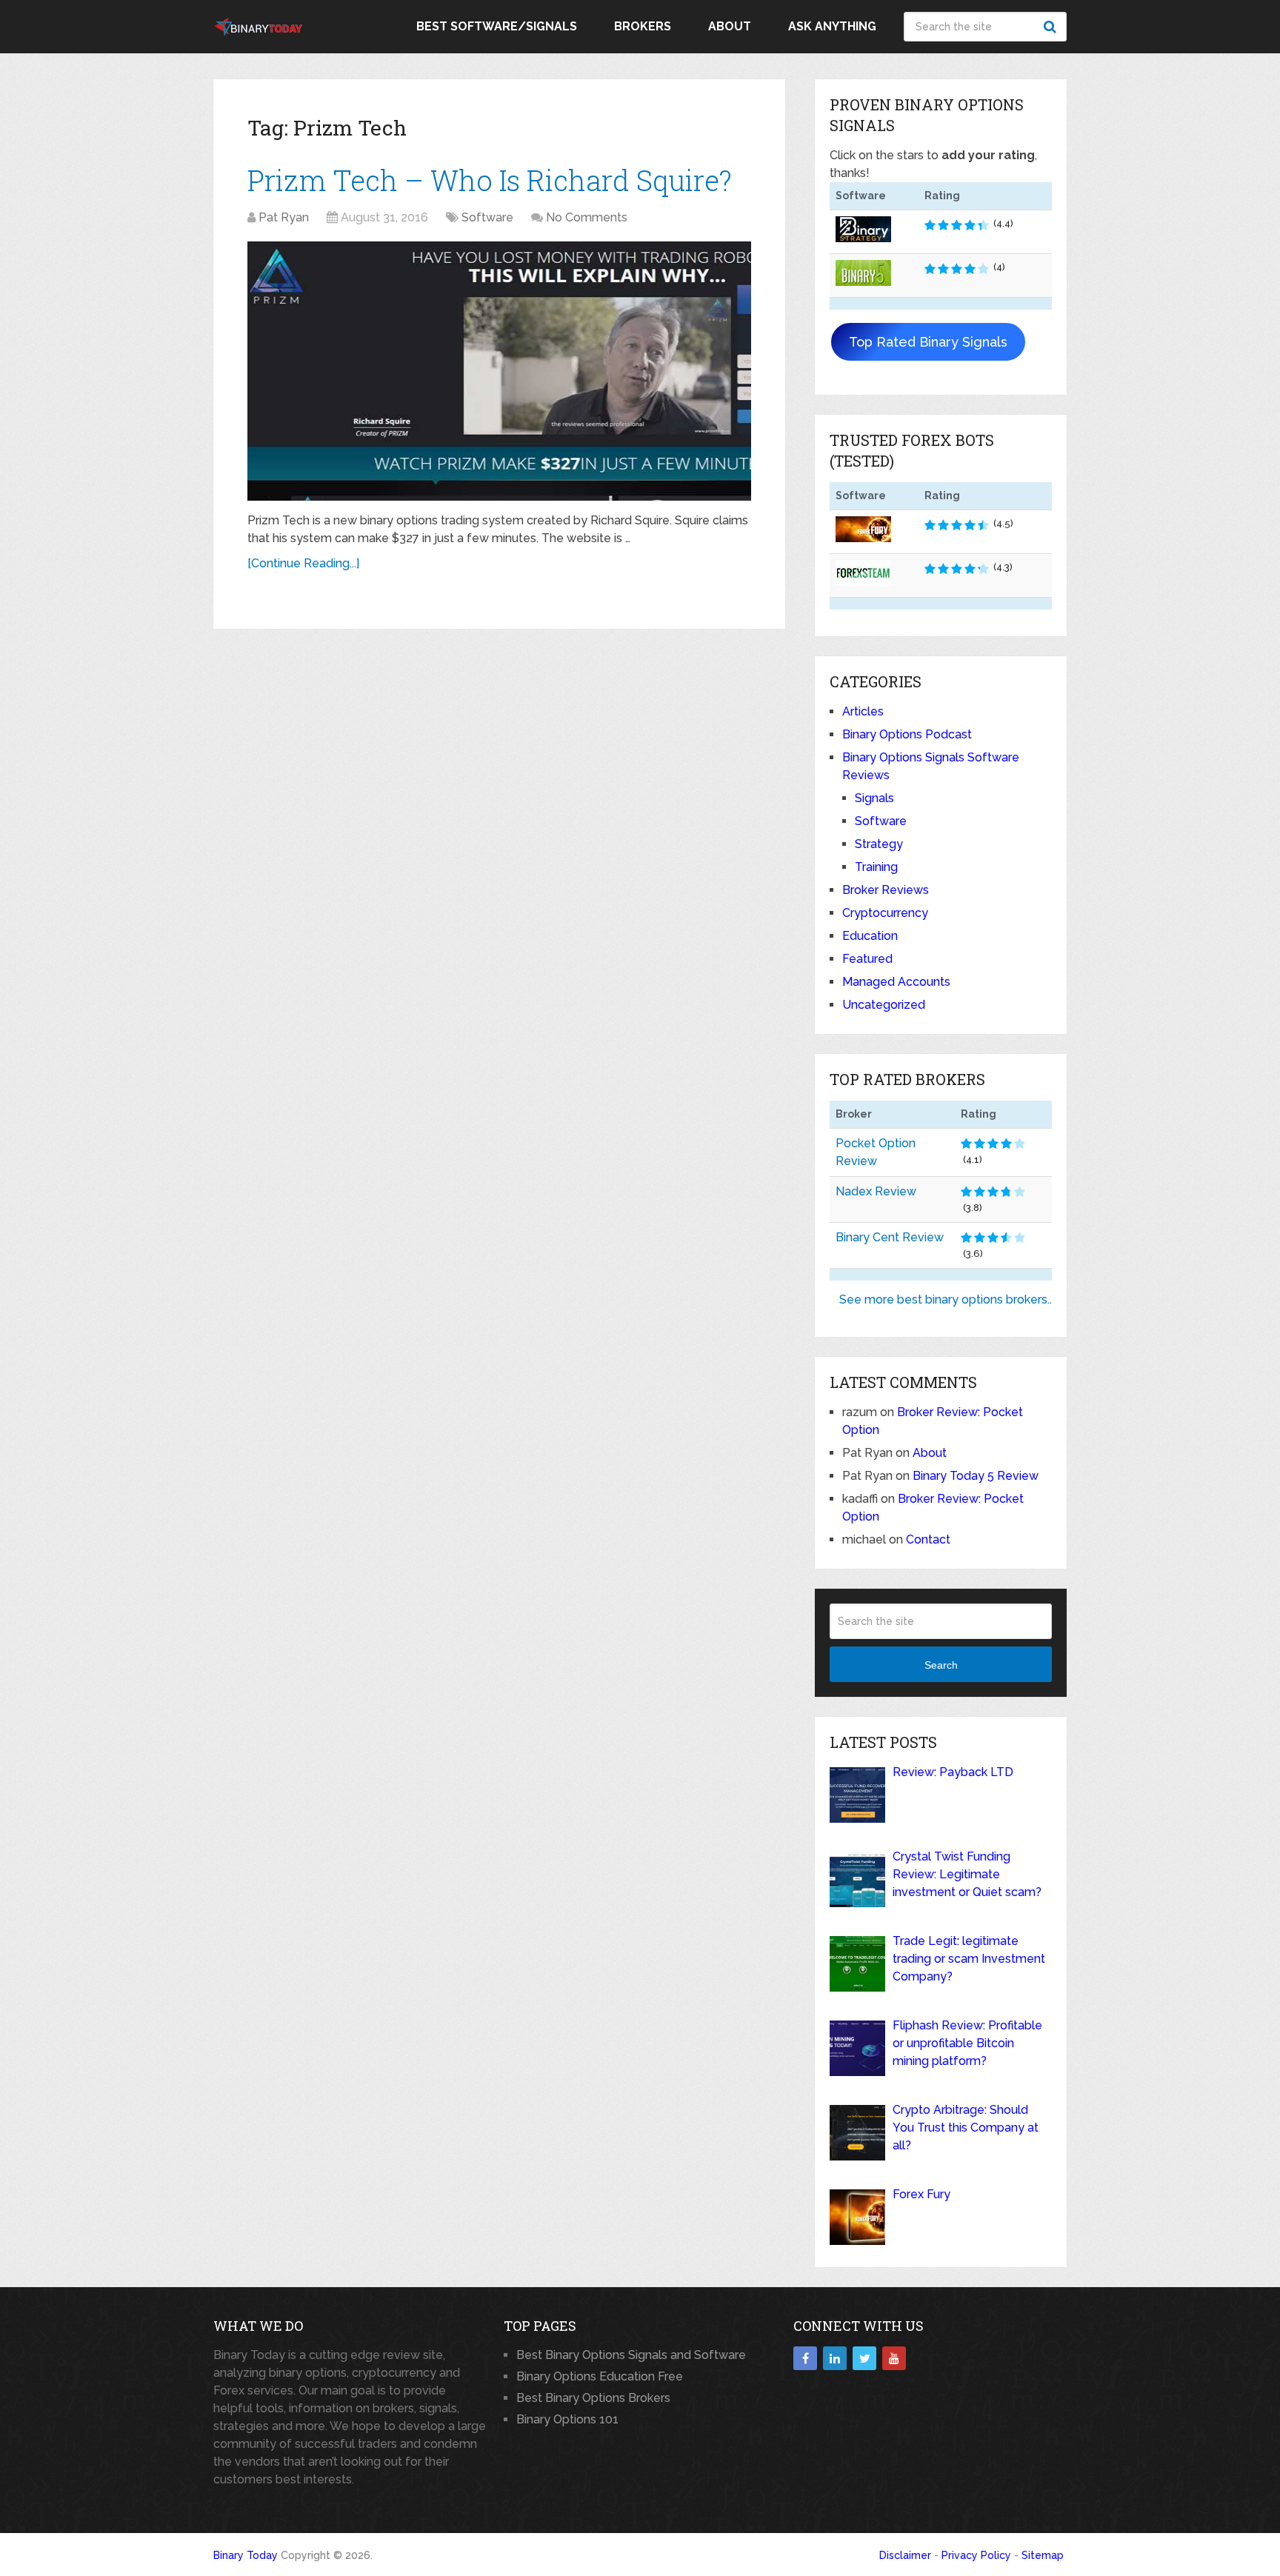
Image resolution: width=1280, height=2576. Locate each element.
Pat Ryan (284, 217)
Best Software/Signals (497, 26)
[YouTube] (894, 2358)
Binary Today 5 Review (976, 1476)
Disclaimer (905, 2555)
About (730, 26)
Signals (874, 798)
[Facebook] (805, 2358)
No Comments (587, 217)
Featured (867, 959)
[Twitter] (864, 2358)
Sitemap (1043, 2555)
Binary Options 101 (567, 2419)
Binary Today (246, 2555)
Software (487, 217)
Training (876, 867)
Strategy (879, 844)
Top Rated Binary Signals (928, 342)
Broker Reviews (886, 890)
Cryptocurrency (885, 913)
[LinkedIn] (835, 2358)
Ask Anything (832, 26)
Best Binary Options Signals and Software (631, 2355)
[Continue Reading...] (303, 563)
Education (870, 936)
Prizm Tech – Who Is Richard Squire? (490, 180)
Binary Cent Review (890, 1237)
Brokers (643, 26)
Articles (863, 711)
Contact (928, 1539)
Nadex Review (876, 1191)
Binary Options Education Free (600, 2376)
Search (1052, 27)
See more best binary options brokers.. (946, 1299)
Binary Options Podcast (907, 734)
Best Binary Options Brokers (593, 2398)
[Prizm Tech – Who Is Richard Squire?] (499, 371)
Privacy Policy (976, 2555)
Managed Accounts (896, 982)
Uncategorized (884, 1005)
